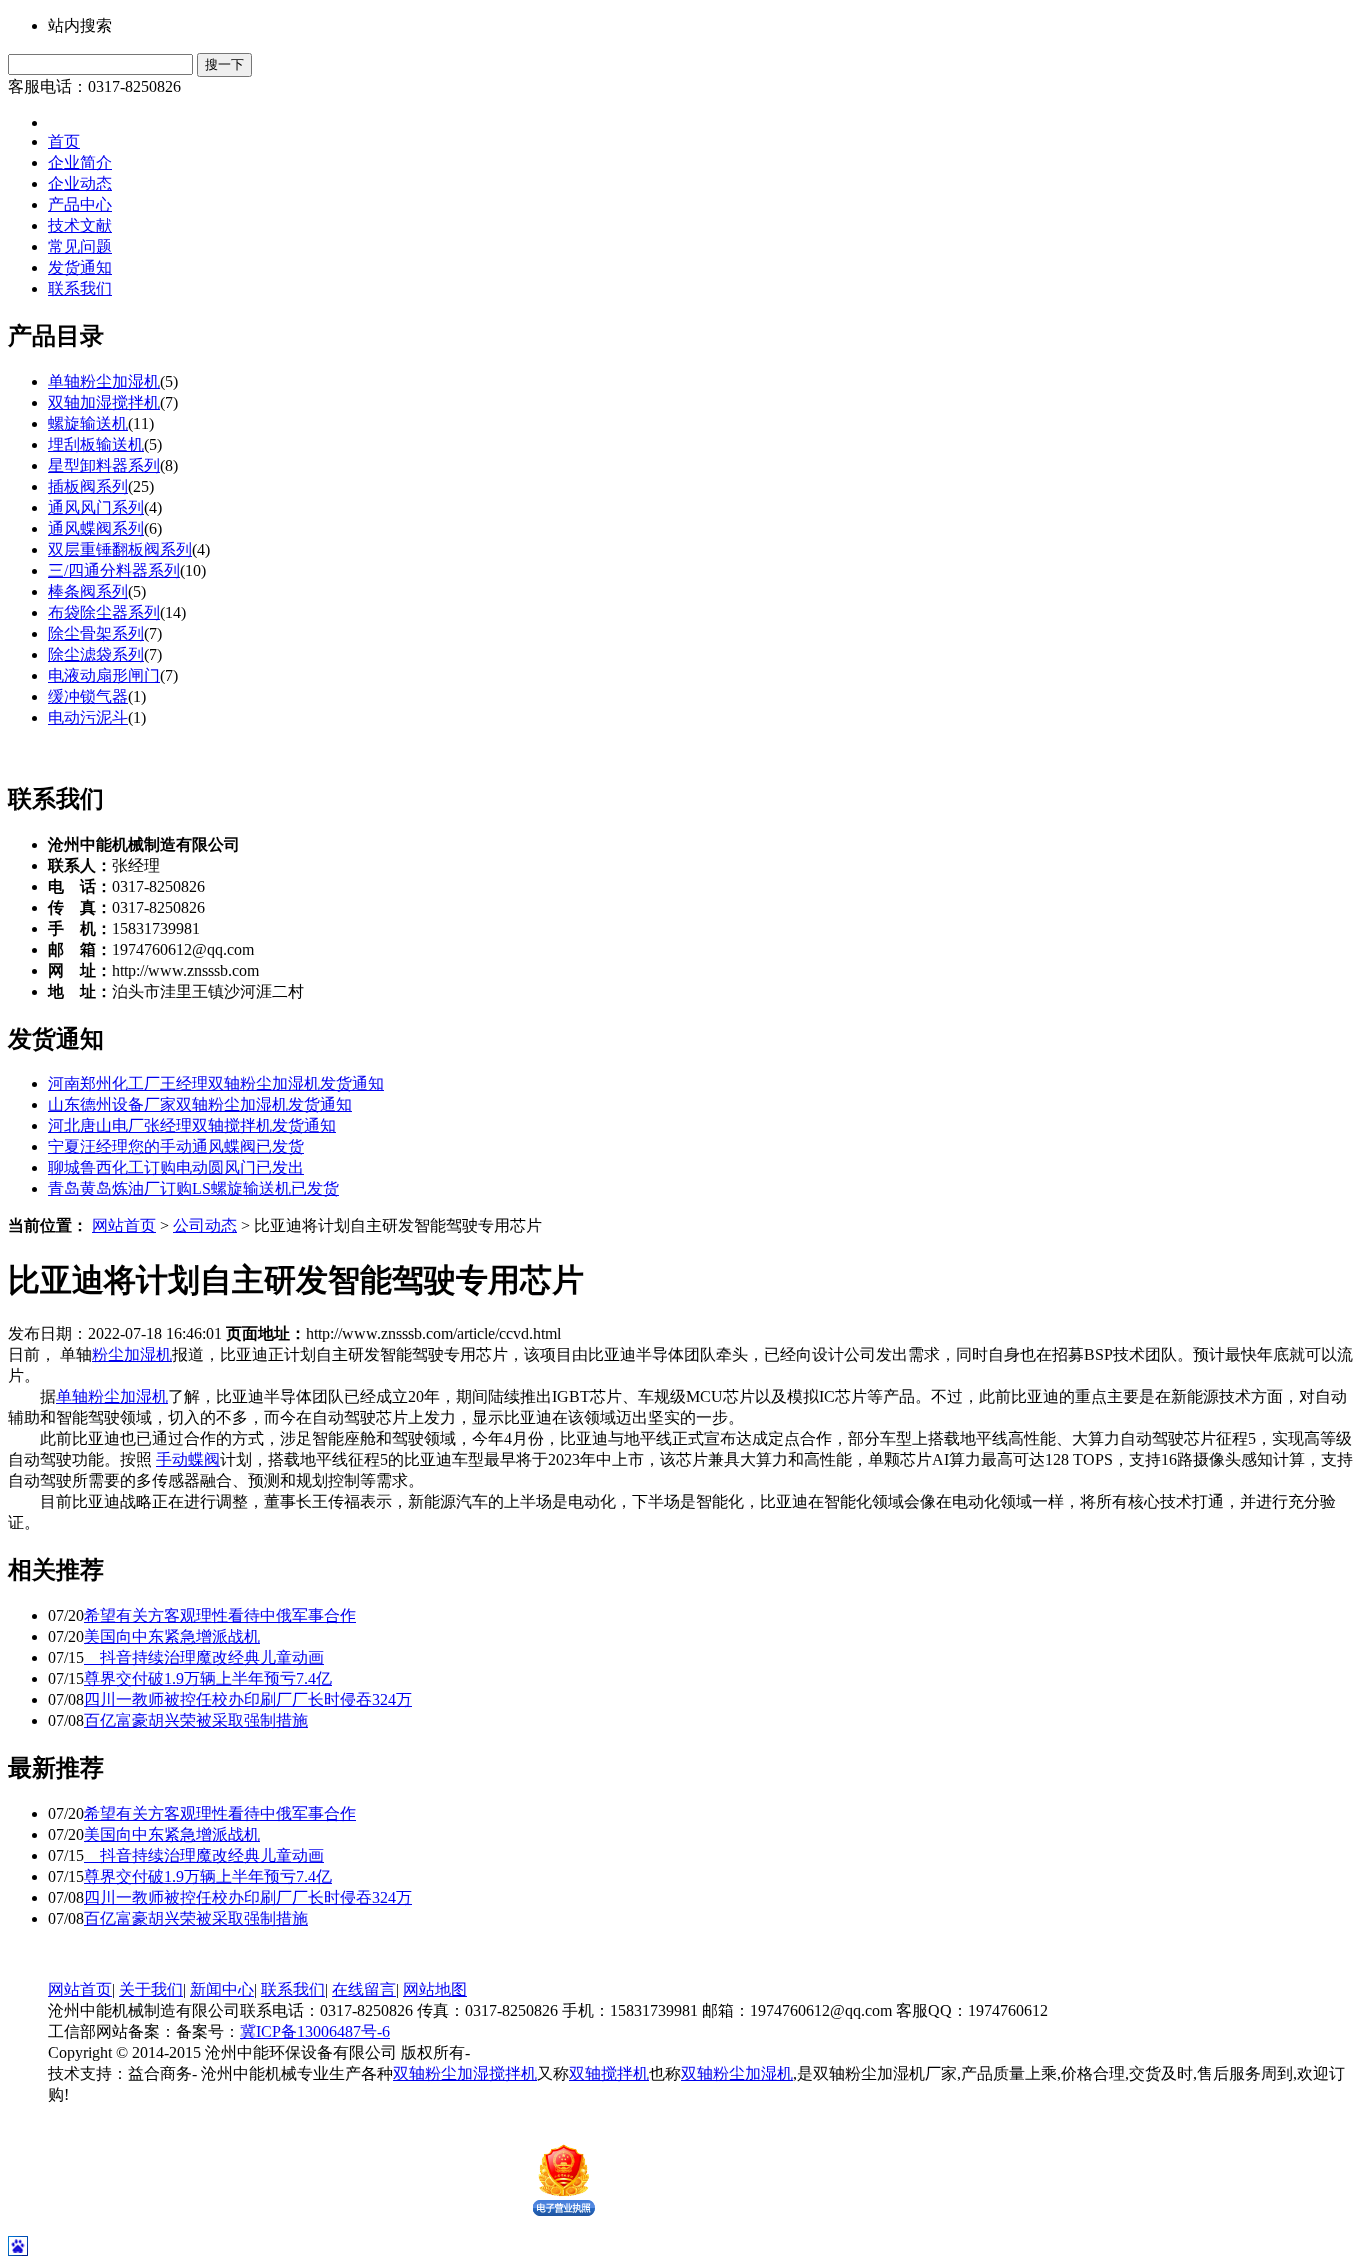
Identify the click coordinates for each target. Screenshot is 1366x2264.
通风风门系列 (96, 507)
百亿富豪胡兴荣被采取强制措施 (196, 1720)
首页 (64, 141)
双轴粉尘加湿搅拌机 (465, 2073)
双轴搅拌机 (609, 2073)
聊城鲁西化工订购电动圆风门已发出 (176, 1167)
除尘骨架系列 (96, 633)
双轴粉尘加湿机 (737, 2073)
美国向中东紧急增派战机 (172, 1636)
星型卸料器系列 (104, 465)
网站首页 (124, 1225)
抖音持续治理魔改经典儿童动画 (204, 1657)
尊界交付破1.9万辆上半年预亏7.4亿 (208, 1678)
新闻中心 (222, 1989)
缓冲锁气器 (88, 696)
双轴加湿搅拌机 (104, 402)
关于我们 (151, 1989)
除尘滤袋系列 (96, 654)
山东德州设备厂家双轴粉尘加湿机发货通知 (200, 1104)
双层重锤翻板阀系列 (120, 549)
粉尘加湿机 (132, 1354)
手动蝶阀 (188, 1459)
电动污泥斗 (88, 717)
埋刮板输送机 (96, 444)
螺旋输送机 (88, 423)
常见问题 (80, 246)
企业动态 (80, 183)
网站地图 (435, 1989)
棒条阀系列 (88, 591)
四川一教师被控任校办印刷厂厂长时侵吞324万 (248, 1699)
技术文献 (80, 225)
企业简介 (80, 162)
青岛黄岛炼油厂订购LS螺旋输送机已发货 (193, 1188)
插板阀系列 (88, 486)
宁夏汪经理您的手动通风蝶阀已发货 (176, 1146)
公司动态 (205, 1225)
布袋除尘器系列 (104, 612)
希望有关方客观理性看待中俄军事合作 (220, 1615)
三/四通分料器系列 (114, 570)
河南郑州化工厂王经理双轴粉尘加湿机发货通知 (216, 1083)
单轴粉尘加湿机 (104, 381)
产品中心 (80, 204)
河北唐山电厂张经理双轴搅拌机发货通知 (192, 1125)
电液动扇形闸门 (104, 675)
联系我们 (80, 288)
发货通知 (80, 267)
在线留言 (364, 1989)
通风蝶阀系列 (96, 528)
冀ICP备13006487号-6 (315, 2031)
